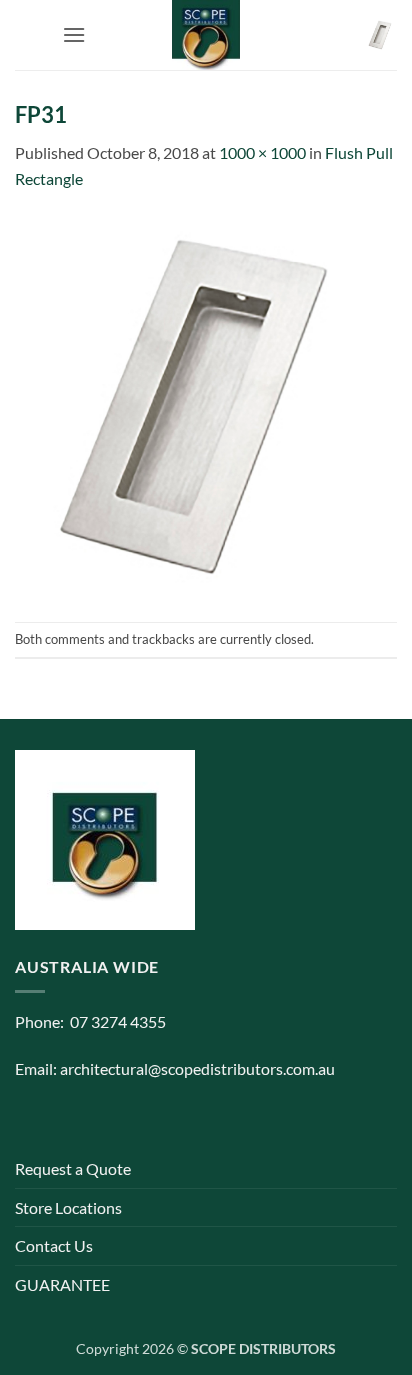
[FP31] (206, 404)
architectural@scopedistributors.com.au (197, 1068)
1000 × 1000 (262, 152)
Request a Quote (73, 1168)
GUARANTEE (62, 1284)
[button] (74, 34)
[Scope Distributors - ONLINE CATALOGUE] (206, 35)
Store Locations (68, 1207)
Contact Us (54, 1245)
